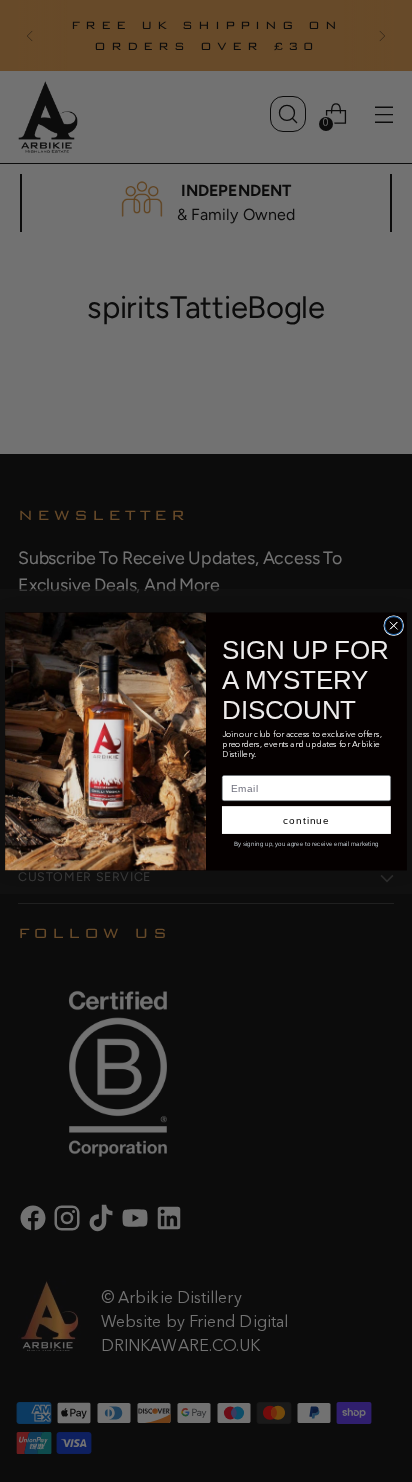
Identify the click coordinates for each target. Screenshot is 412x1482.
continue (306, 819)
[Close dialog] (394, 625)
